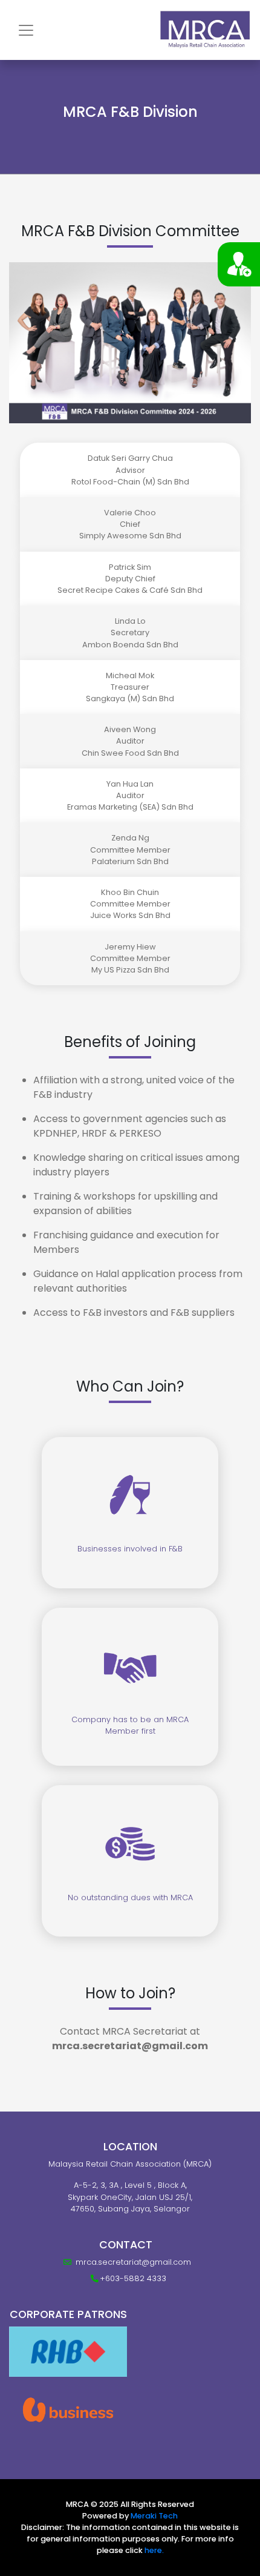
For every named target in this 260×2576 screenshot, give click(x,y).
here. (154, 2550)
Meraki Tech (154, 2516)
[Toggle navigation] (26, 30)
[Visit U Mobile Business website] (68, 2409)
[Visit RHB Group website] (68, 2352)
